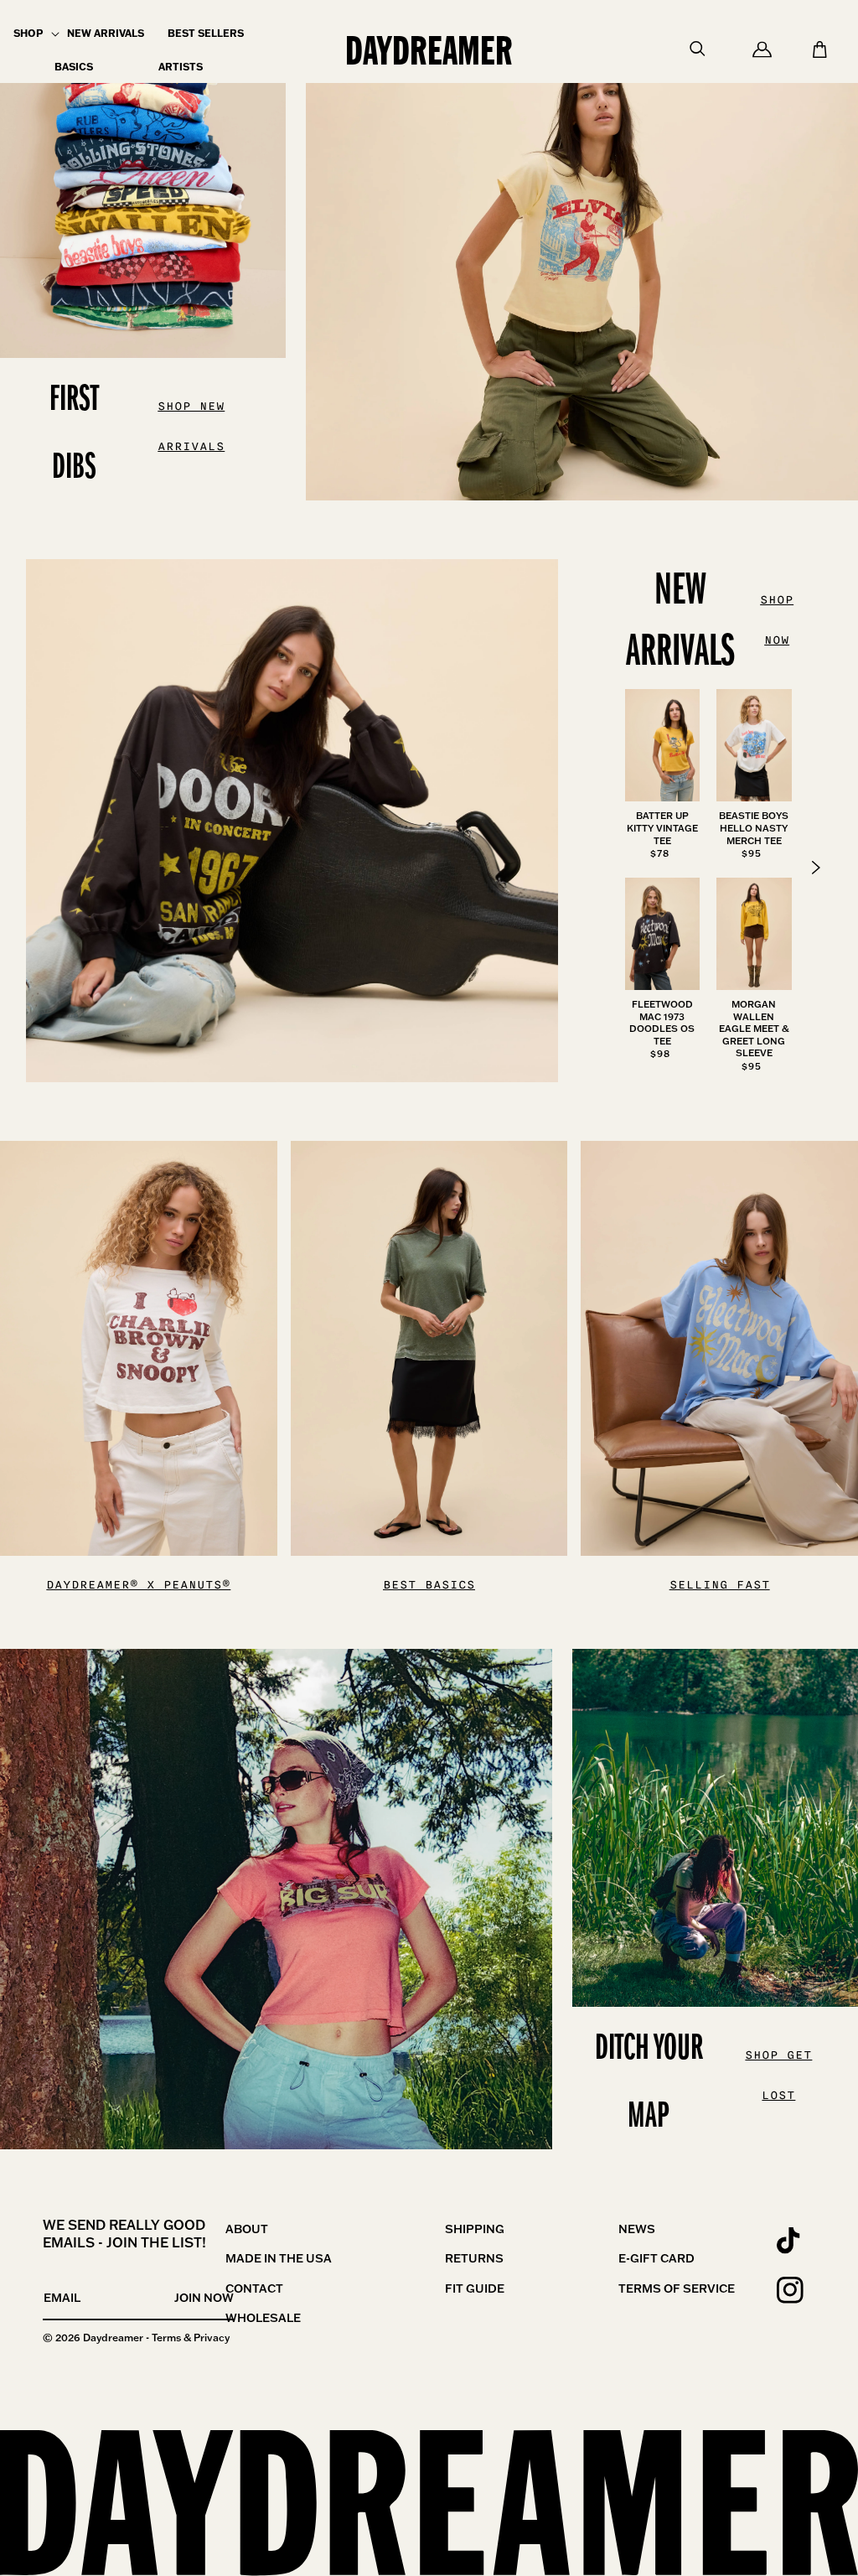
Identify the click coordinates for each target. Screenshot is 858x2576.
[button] (28, 34)
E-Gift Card (656, 2258)
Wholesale (263, 2318)
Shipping (475, 2229)
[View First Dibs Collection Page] (582, 250)
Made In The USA (279, 2258)
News (637, 2229)
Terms (166, 2338)
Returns (474, 2258)
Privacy (212, 2338)
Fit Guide (475, 2288)
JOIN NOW (204, 2298)
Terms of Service (677, 2288)
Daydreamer (113, 2338)
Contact (254, 2288)
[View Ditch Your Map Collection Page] (276, 1899)
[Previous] (816, 868)
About (247, 2229)
